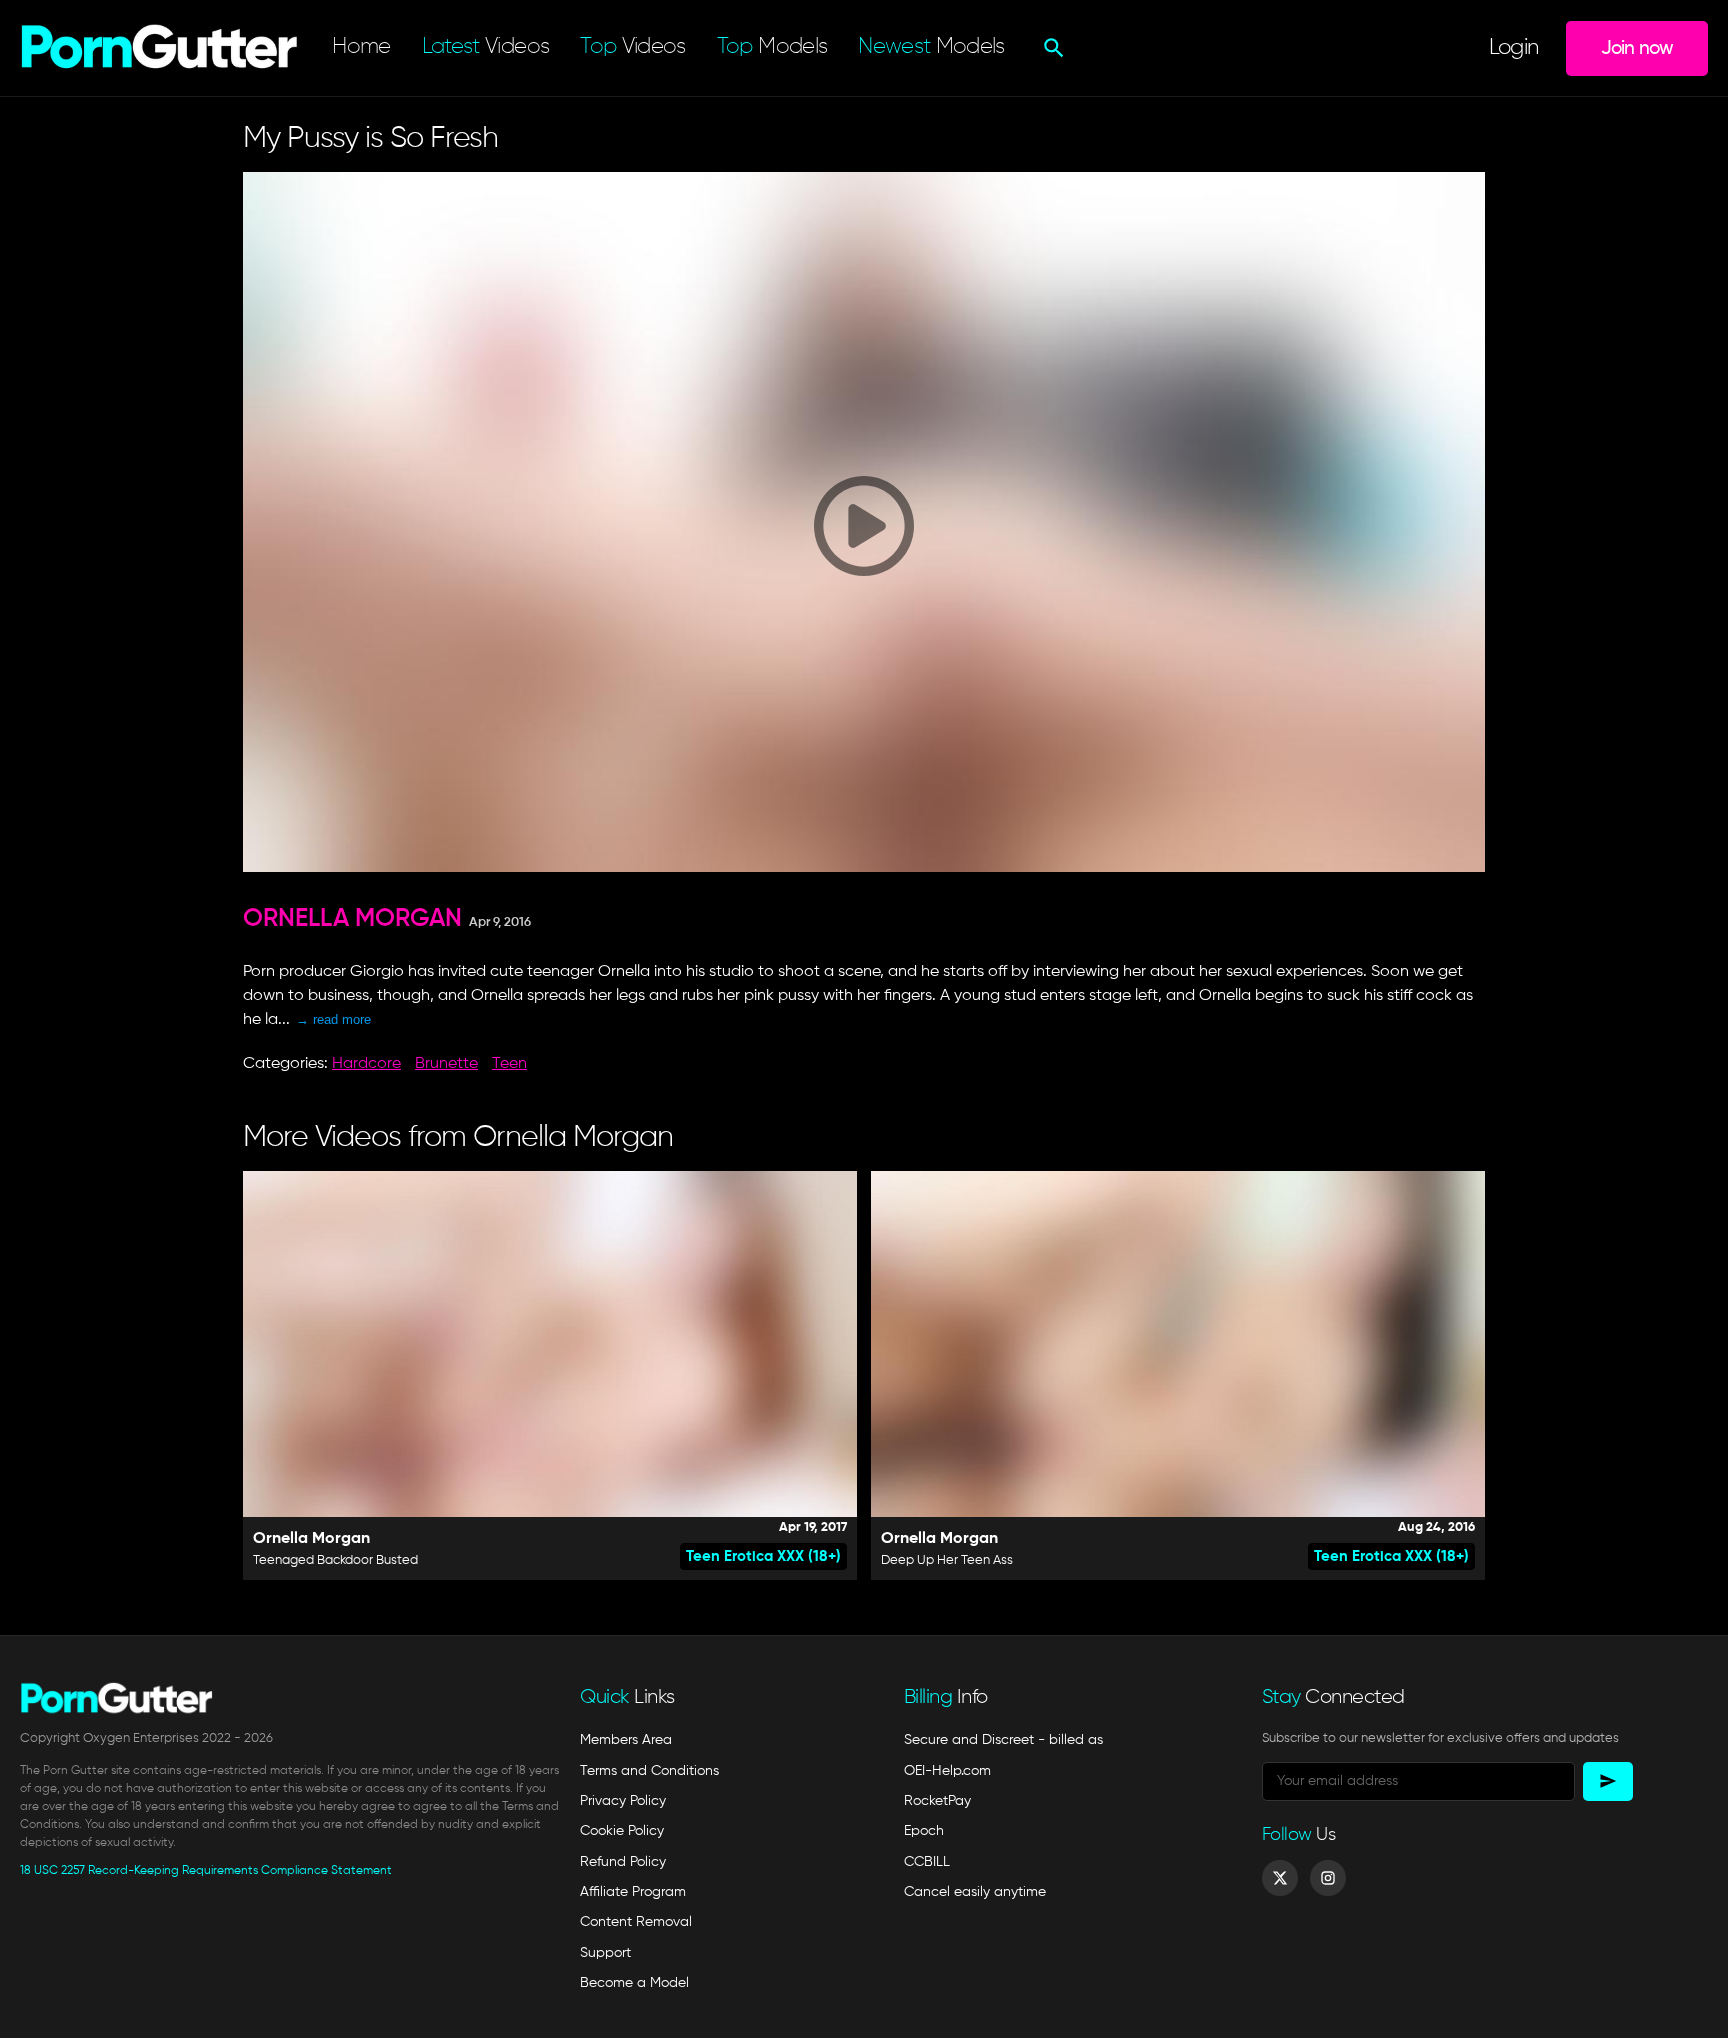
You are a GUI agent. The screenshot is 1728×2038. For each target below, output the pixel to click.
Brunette (446, 1064)
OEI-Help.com (947, 1771)
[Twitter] (1280, 1878)
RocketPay (937, 1801)
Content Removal (636, 1922)
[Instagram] (1328, 1878)
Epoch (924, 1831)
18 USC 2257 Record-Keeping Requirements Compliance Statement (206, 1871)
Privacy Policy (623, 1801)
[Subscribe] (1608, 1781)
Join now (1637, 48)
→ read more (333, 1019)
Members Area (626, 1740)
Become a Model (634, 1983)
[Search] (1051, 48)
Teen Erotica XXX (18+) (763, 1556)
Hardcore (366, 1064)
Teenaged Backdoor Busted (335, 1560)
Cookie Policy (622, 1831)
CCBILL (927, 1862)
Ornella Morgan (352, 919)
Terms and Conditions (649, 1771)
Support (605, 1953)
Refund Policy (623, 1862)
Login (1514, 48)
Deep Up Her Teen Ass (947, 1560)
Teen (509, 1064)
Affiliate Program (633, 1892)
